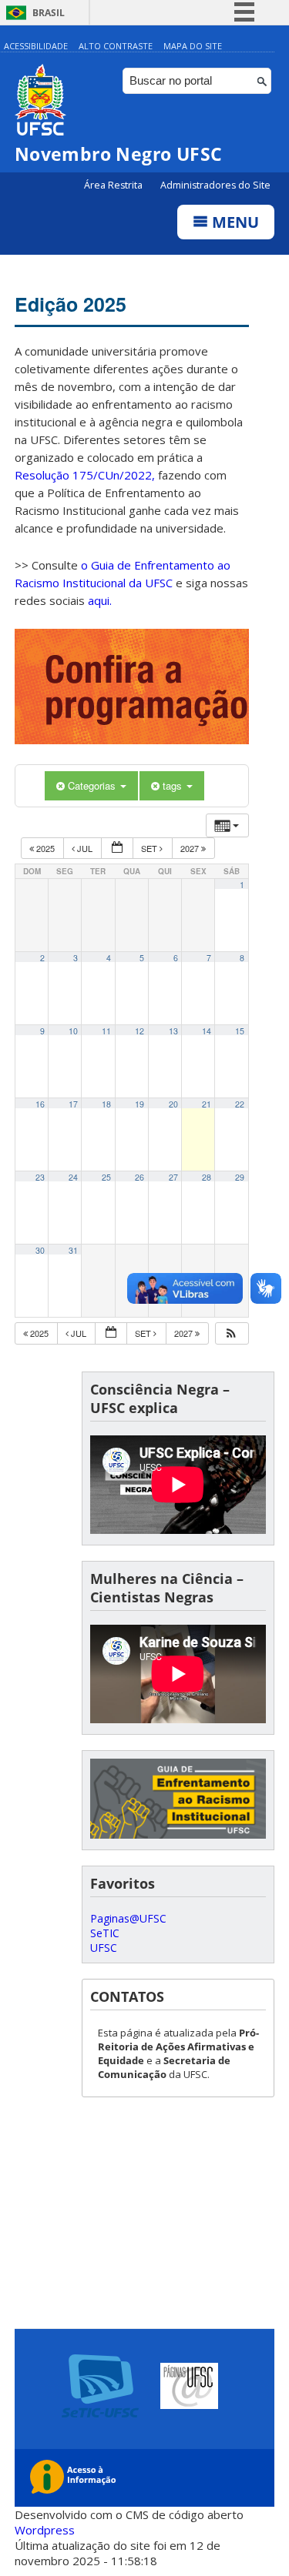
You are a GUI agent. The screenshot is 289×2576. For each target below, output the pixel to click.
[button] (231, 1333)
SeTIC (105, 1933)
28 (207, 1177)
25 (106, 1177)
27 (173, 1177)
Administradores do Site (215, 185)
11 (106, 1031)
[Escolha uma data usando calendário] (117, 849)
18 (106, 1104)
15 (240, 1031)
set (150, 848)
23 (40, 1177)
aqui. (100, 600)
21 (207, 1104)
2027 (191, 848)
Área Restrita (114, 185)
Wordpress (45, 2530)
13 (173, 1031)
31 (73, 1250)
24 (73, 1177)
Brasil (49, 13)
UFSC (104, 1948)
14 (207, 1031)
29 (240, 1177)
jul (85, 848)
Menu (234, 222)
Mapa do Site (193, 46)
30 (40, 1250)
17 (73, 1104)
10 (73, 1031)
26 (139, 1177)
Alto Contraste (116, 46)
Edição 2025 (71, 304)
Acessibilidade (36, 46)
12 (139, 1031)
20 (173, 1104)
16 (40, 1104)
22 (240, 1104)
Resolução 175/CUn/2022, (85, 475)
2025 (45, 848)
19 (139, 1104)
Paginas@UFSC (128, 1918)
